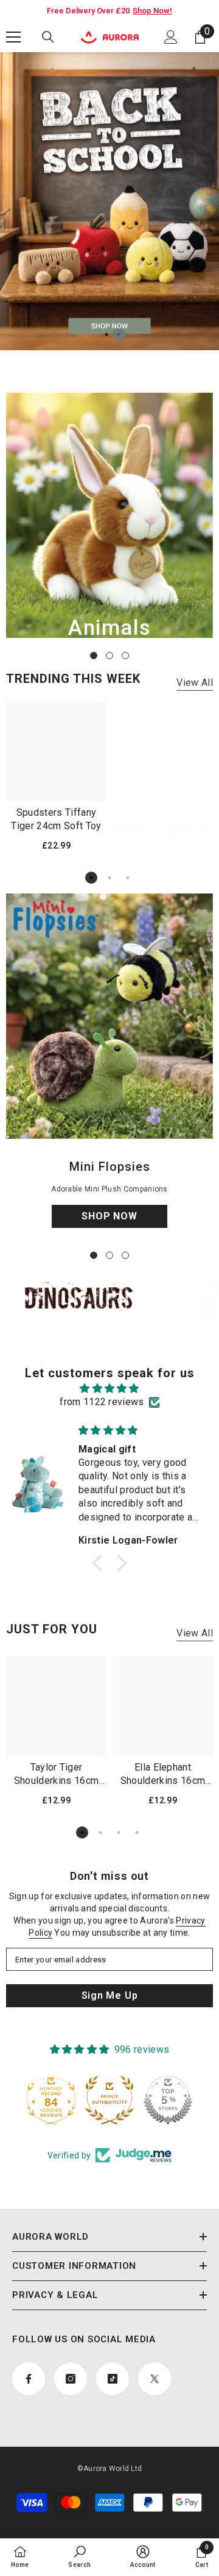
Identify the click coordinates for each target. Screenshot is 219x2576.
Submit (109, 1310)
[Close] (201, 1193)
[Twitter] (148, 1349)
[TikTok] (122, 1349)
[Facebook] (71, 1349)
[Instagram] (97, 1349)
